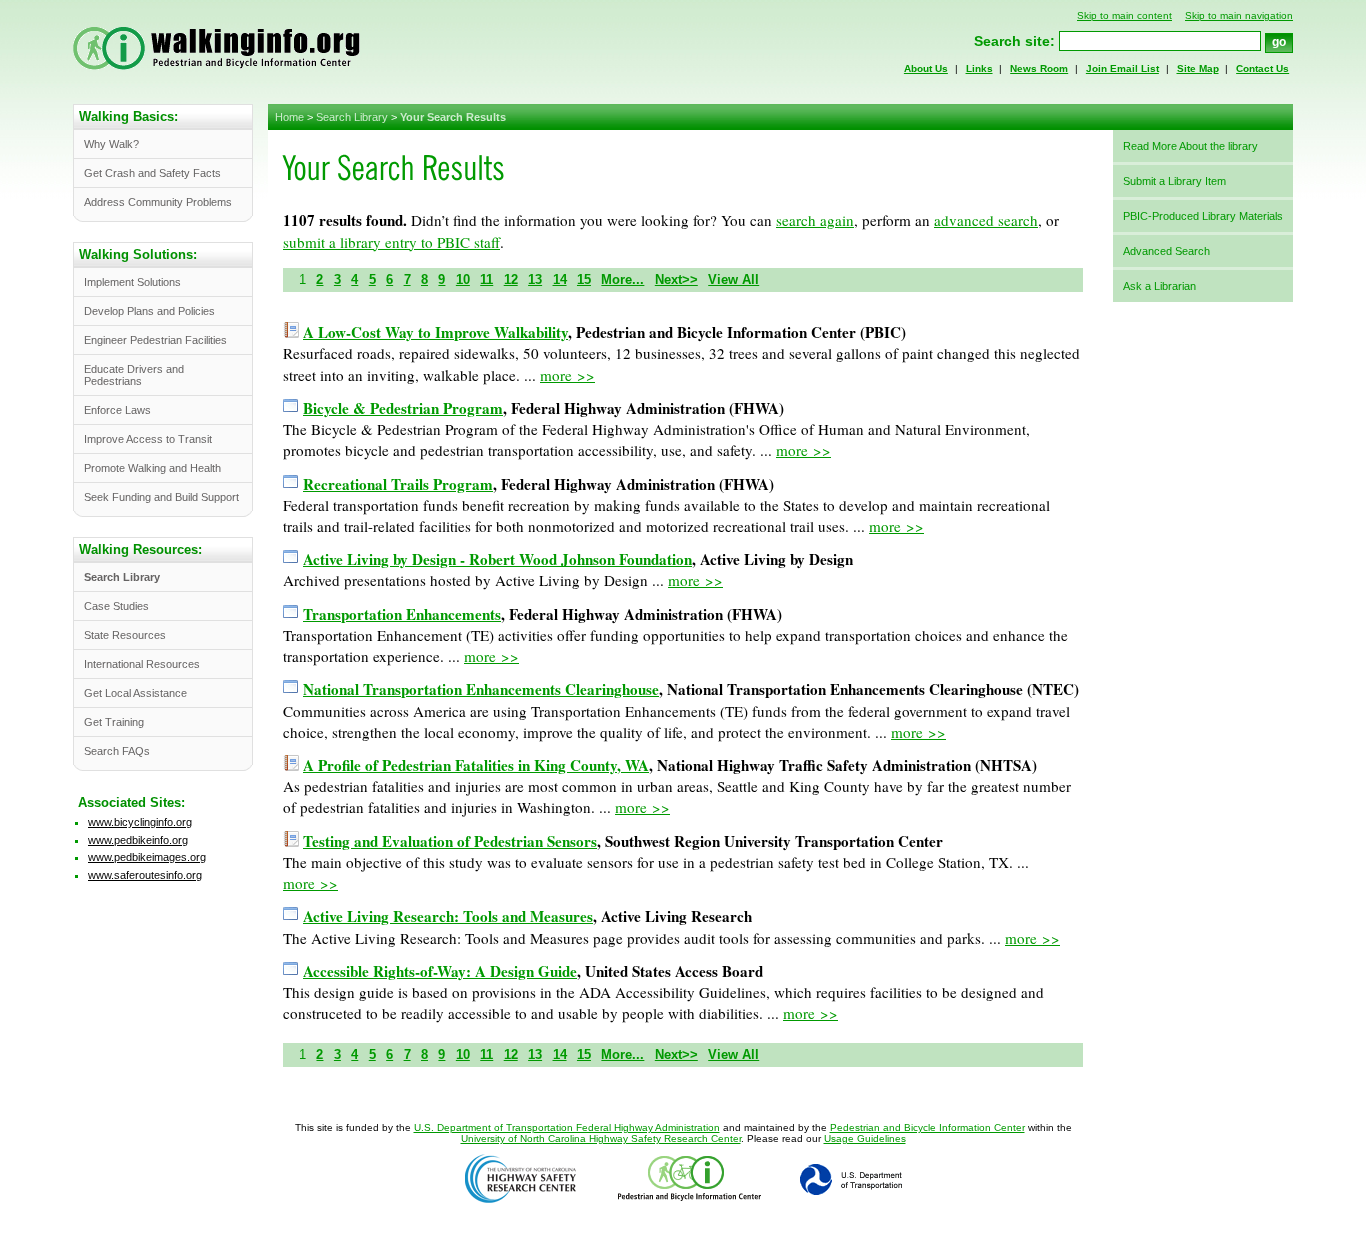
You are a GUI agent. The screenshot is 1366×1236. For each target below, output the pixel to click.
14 (560, 279)
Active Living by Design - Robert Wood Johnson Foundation (497, 559)
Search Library (352, 117)
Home (289, 117)
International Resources (142, 664)
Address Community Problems (158, 202)
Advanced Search (1166, 251)
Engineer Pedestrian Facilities (155, 340)
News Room (1039, 68)
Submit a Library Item (1174, 181)
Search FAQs (117, 751)
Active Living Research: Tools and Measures (448, 916)
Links (979, 68)
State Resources (125, 635)
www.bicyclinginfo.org (140, 822)
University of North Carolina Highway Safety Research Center (601, 1138)
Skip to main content (1124, 15)
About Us (926, 68)
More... (622, 279)
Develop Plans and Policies (149, 311)
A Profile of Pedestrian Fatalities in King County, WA (476, 765)
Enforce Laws (117, 410)
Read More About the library (1190, 146)
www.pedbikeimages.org (147, 857)
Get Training (114, 722)
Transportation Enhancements (402, 614)
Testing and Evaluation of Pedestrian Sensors (450, 841)
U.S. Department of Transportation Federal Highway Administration (567, 1127)
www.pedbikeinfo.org (138, 840)
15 (584, 279)
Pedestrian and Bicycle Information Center (927, 1127)
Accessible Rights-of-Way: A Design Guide (440, 971)
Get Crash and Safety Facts (152, 173)
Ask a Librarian (1159, 286)
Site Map (1198, 68)
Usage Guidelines (865, 1138)
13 (535, 279)
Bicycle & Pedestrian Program (403, 408)
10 (463, 279)
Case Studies (116, 606)
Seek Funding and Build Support (161, 497)
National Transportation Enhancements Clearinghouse (481, 689)
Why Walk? (111, 144)
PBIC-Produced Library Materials (1203, 216)
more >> (567, 375)
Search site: (1014, 41)
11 (486, 279)
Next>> (676, 279)
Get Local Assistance (135, 693)
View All (733, 279)
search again (815, 220)
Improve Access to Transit (148, 439)
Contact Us (1262, 68)
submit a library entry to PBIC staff (391, 242)
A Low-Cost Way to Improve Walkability (435, 332)
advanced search (986, 220)
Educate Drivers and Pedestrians (134, 375)
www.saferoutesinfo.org (145, 875)
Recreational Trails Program (398, 484)
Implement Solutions (132, 282)
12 (511, 279)
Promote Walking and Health (152, 468)
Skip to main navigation (1239, 15)
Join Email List (1122, 68)
